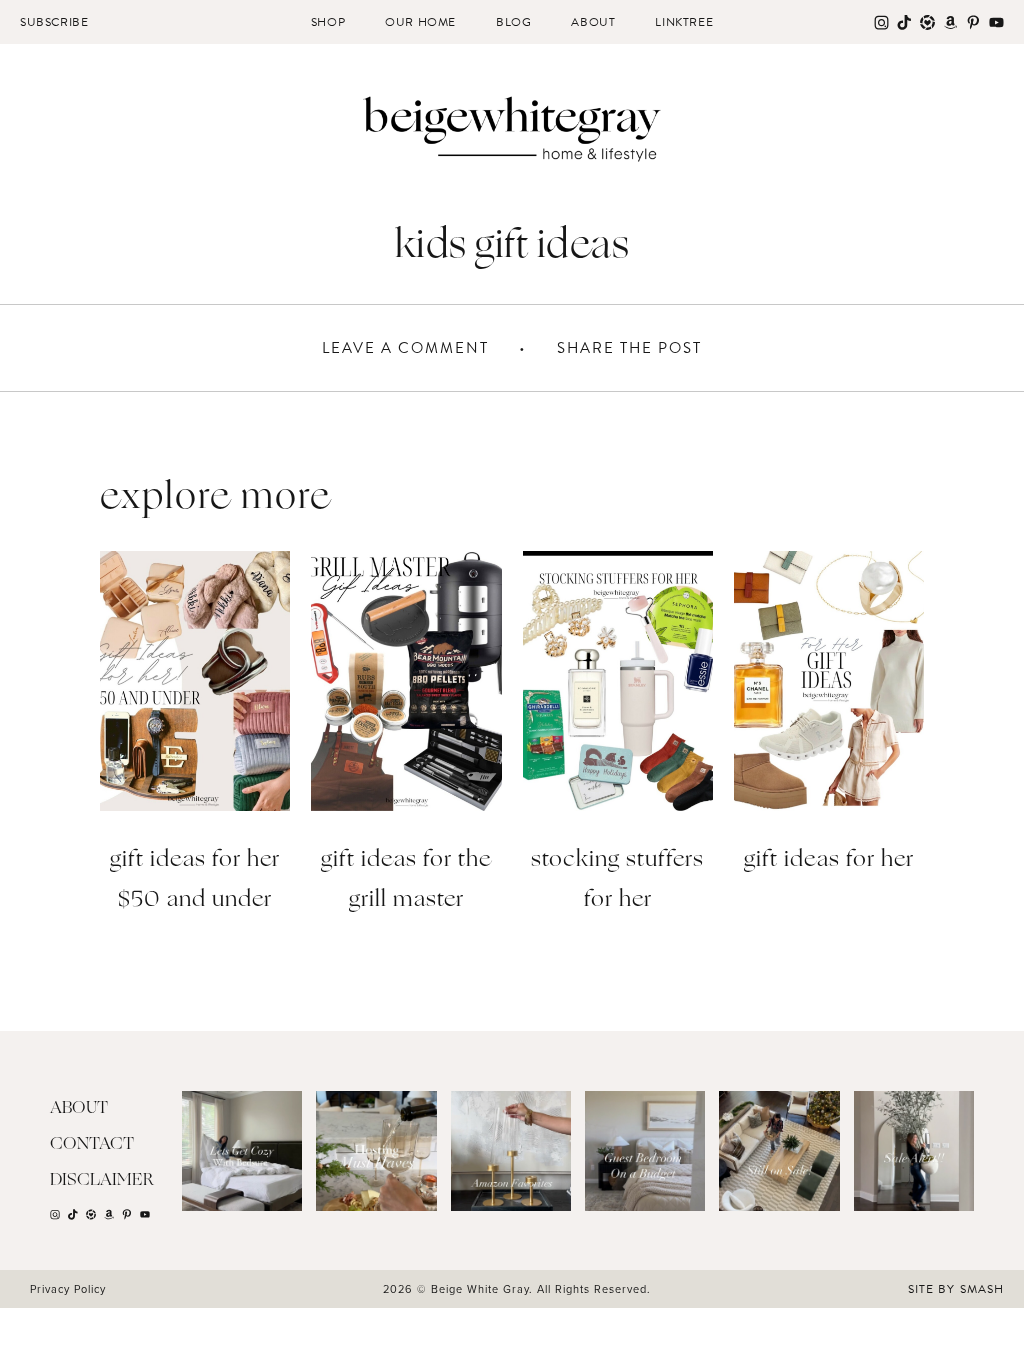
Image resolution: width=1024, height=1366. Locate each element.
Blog (513, 22)
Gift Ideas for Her (829, 860)
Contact (92, 1144)
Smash (982, 1289)
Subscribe (54, 22)
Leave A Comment (405, 348)
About (593, 22)
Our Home (420, 22)
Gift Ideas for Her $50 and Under (195, 880)
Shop (328, 22)
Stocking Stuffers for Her (617, 880)
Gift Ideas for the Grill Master (406, 880)
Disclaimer (102, 1180)
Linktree (684, 22)
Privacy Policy (68, 1289)
